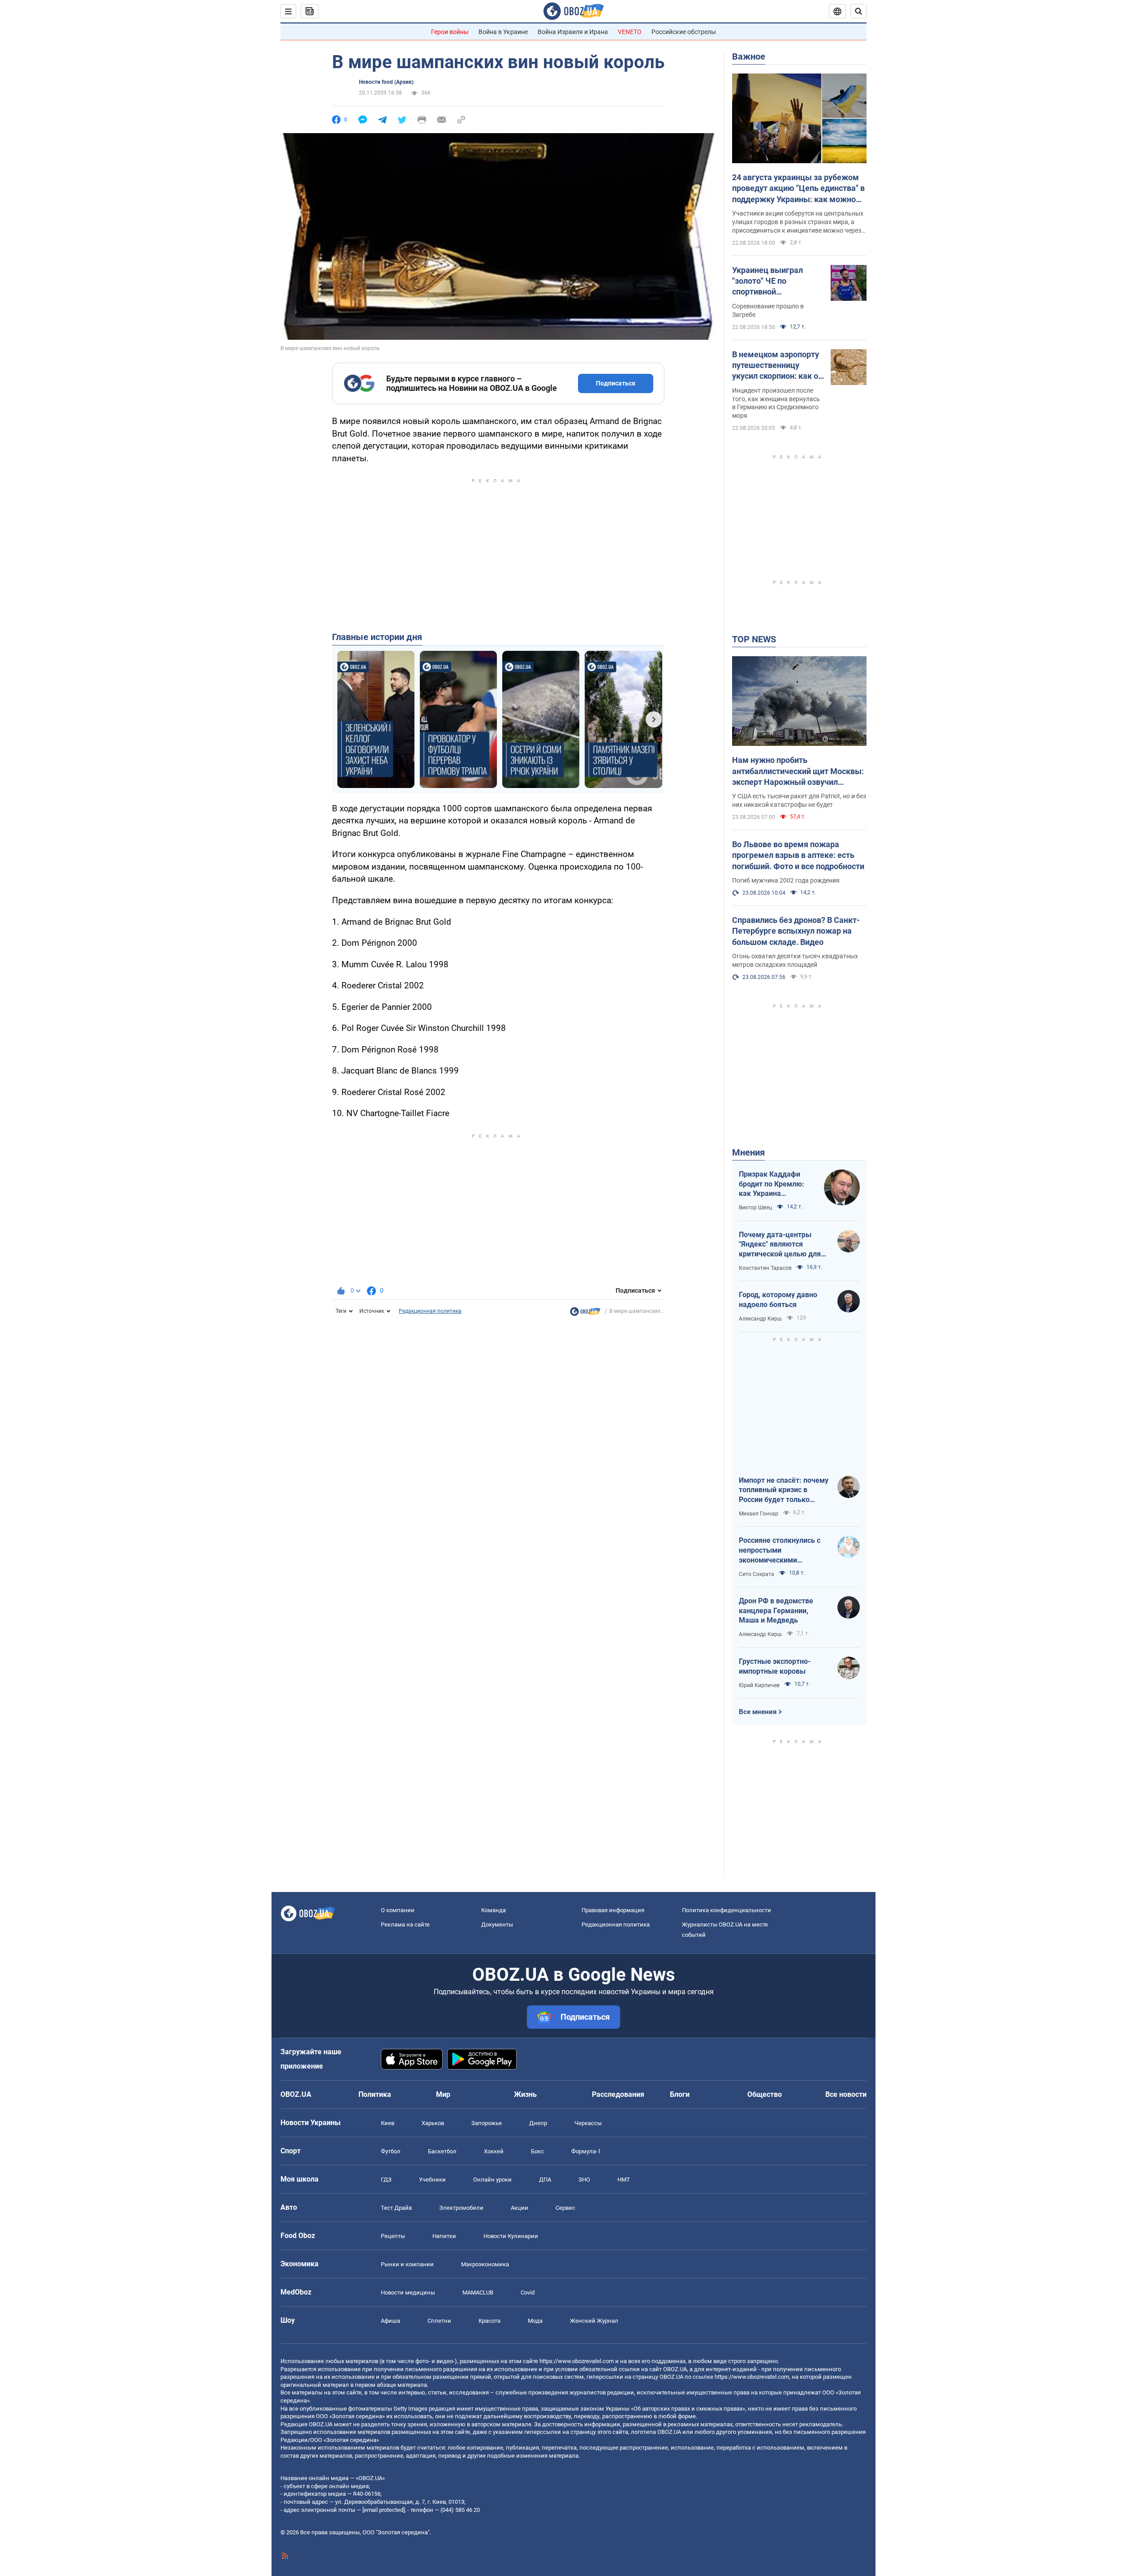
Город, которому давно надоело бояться (778, 1300)
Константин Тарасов (765, 1268)
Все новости (846, 2094)
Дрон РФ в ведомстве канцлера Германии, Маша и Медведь (776, 1611)
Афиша (390, 2321)
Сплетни (439, 2321)
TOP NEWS (754, 639)
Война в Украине (503, 32)
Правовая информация (613, 1910)
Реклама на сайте (405, 1924)
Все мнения (758, 1712)
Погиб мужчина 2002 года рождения (786, 880)
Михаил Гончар (759, 1514)
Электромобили (461, 2208)
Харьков (433, 2123)
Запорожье (487, 2123)
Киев (388, 2123)
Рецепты (393, 2236)
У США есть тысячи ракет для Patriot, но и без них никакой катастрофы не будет (799, 800)
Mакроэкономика (485, 2264)
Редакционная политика (430, 1311)
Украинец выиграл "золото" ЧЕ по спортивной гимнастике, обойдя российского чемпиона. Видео (776, 281)
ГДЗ (386, 2180)
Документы (497, 1924)
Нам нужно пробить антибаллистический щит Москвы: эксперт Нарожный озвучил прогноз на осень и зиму (798, 771)
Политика (375, 2094)
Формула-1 (586, 2151)
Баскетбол (442, 2151)
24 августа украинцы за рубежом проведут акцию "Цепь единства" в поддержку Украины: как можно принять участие (798, 189)
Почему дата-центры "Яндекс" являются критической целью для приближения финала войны (780, 1245)
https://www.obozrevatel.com (577, 2361)
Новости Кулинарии (511, 2236)
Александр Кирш (760, 1319)
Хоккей (494, 2151)
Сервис (565, 2208)
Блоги (680, 2094)
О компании (398, 1910)
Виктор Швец (755, 1208)
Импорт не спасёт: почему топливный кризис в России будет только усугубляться (784, 1490)
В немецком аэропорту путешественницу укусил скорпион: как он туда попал (777, 366)
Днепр (538, 2123)
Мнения (748, 1152)
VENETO (630, 32)
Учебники (432, 2180)
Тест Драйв (396, 2208)
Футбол (391, 2151)
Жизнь (525, 2094)
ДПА (545, 2180)
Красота (489, 2321)
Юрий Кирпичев (759, 1685)
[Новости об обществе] (585, 1314)
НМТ (624, 2180)
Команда (494, 1910)
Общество (765, 2094)
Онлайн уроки (492, 2180)
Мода (535, 2321)
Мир (443, 2094)
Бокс (537, 2151)
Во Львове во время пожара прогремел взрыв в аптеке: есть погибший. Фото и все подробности (798, 855)
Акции (520, 2208)
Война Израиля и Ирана (573, 32)
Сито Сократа (757, 1574)
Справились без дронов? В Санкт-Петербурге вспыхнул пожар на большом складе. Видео (796, 931)
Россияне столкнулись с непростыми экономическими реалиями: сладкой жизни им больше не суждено (784, 1550)
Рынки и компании (407, 2264)
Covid (528, 2292)
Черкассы (588, 2123)
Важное (749, 56)
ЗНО (584, 2180)
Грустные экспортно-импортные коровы (775, 1666)
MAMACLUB (478, 2292)
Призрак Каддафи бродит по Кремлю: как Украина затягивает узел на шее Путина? (772, 1184)
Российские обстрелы (684, 32)
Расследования (618, 2094)
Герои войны (450, 32)
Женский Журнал (594, 2321)
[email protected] (384, 2510)
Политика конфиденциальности (727, 1910)
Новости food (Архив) (386, 82)
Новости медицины (408, 2292)
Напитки (444, 2236)
